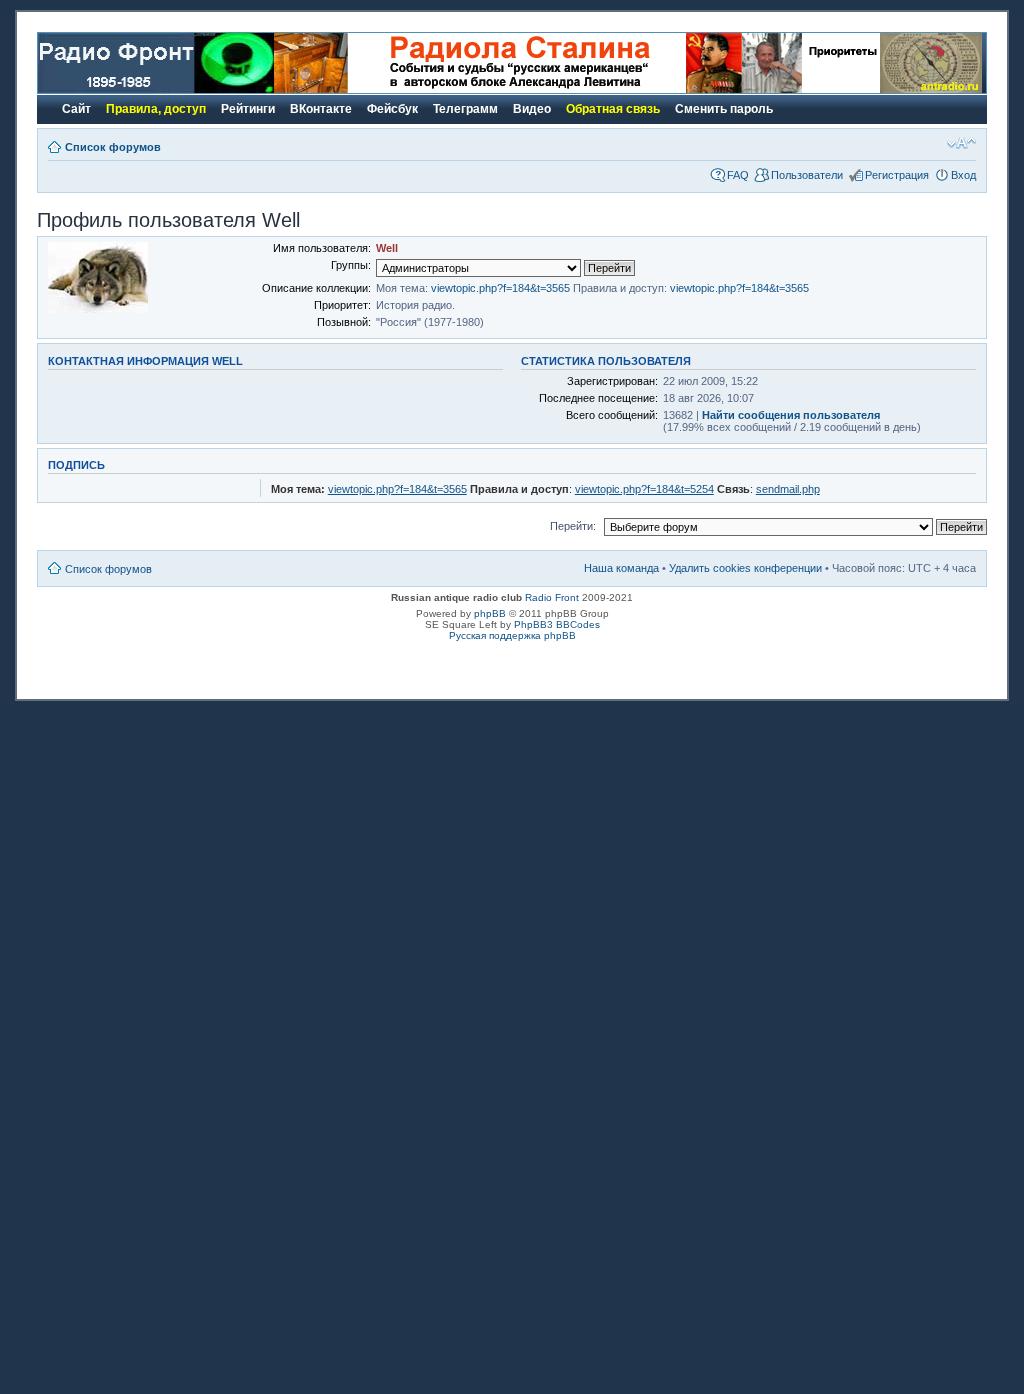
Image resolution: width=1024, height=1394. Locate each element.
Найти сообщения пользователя (791, 415)
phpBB (490, 613)
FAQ (738, 175)
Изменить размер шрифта (961, 143)
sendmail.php (788, 489)
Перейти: (573, 526)
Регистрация (897, 175)
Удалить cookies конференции (745, 568)
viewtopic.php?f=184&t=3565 (500, 288)
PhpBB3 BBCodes (557, 624)
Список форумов (113, 147)
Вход (963, 175)
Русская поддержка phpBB (512, 635)
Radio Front (552, 597)
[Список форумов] (156, 89)
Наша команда (621, 568)
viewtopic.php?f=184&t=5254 (644, 489)
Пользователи (807, 175)
